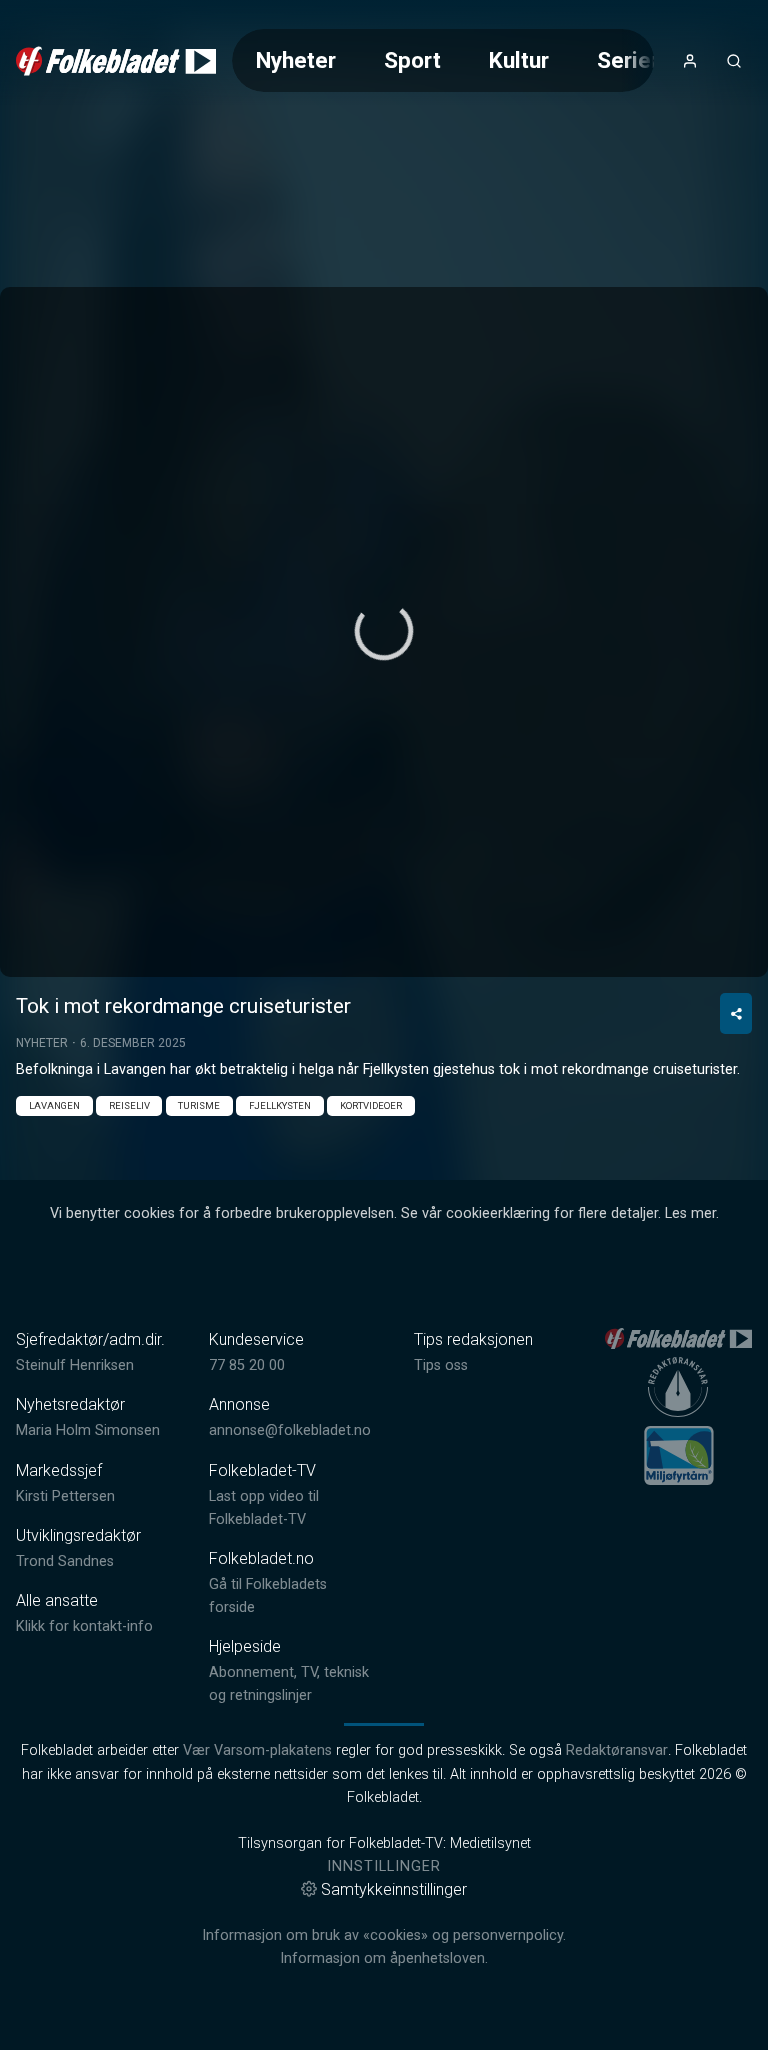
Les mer (690, 1213)
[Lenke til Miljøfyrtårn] (679, 1455)
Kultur (519, 60)
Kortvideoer (371, 1105)
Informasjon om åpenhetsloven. (384, 1958)
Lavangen (54, 1105)
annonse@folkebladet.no (290, 1430)
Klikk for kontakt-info (84, 1626)
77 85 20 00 (247, 1365)
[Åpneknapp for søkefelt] (734, 61)
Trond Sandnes (65, 1561)
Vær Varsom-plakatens (257, 1750)
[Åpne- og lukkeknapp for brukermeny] (690, 61)
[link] (116, 61)
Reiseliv (129, 1105)
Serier (628, 60)
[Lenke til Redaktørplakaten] (678, 1387)
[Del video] (736, 1013)
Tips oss (441, 1365)
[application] (384, 632)
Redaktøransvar (617, 1750)
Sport (412, 60)
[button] (384, 631)
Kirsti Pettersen (65, 1496)
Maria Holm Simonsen (88, 1430)
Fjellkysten (280, 1105)
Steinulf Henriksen (75, 1365)
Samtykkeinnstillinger (394, 1889)
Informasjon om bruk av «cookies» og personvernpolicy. (384, 1935)
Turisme (199, 1105)
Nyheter (296, 60)
